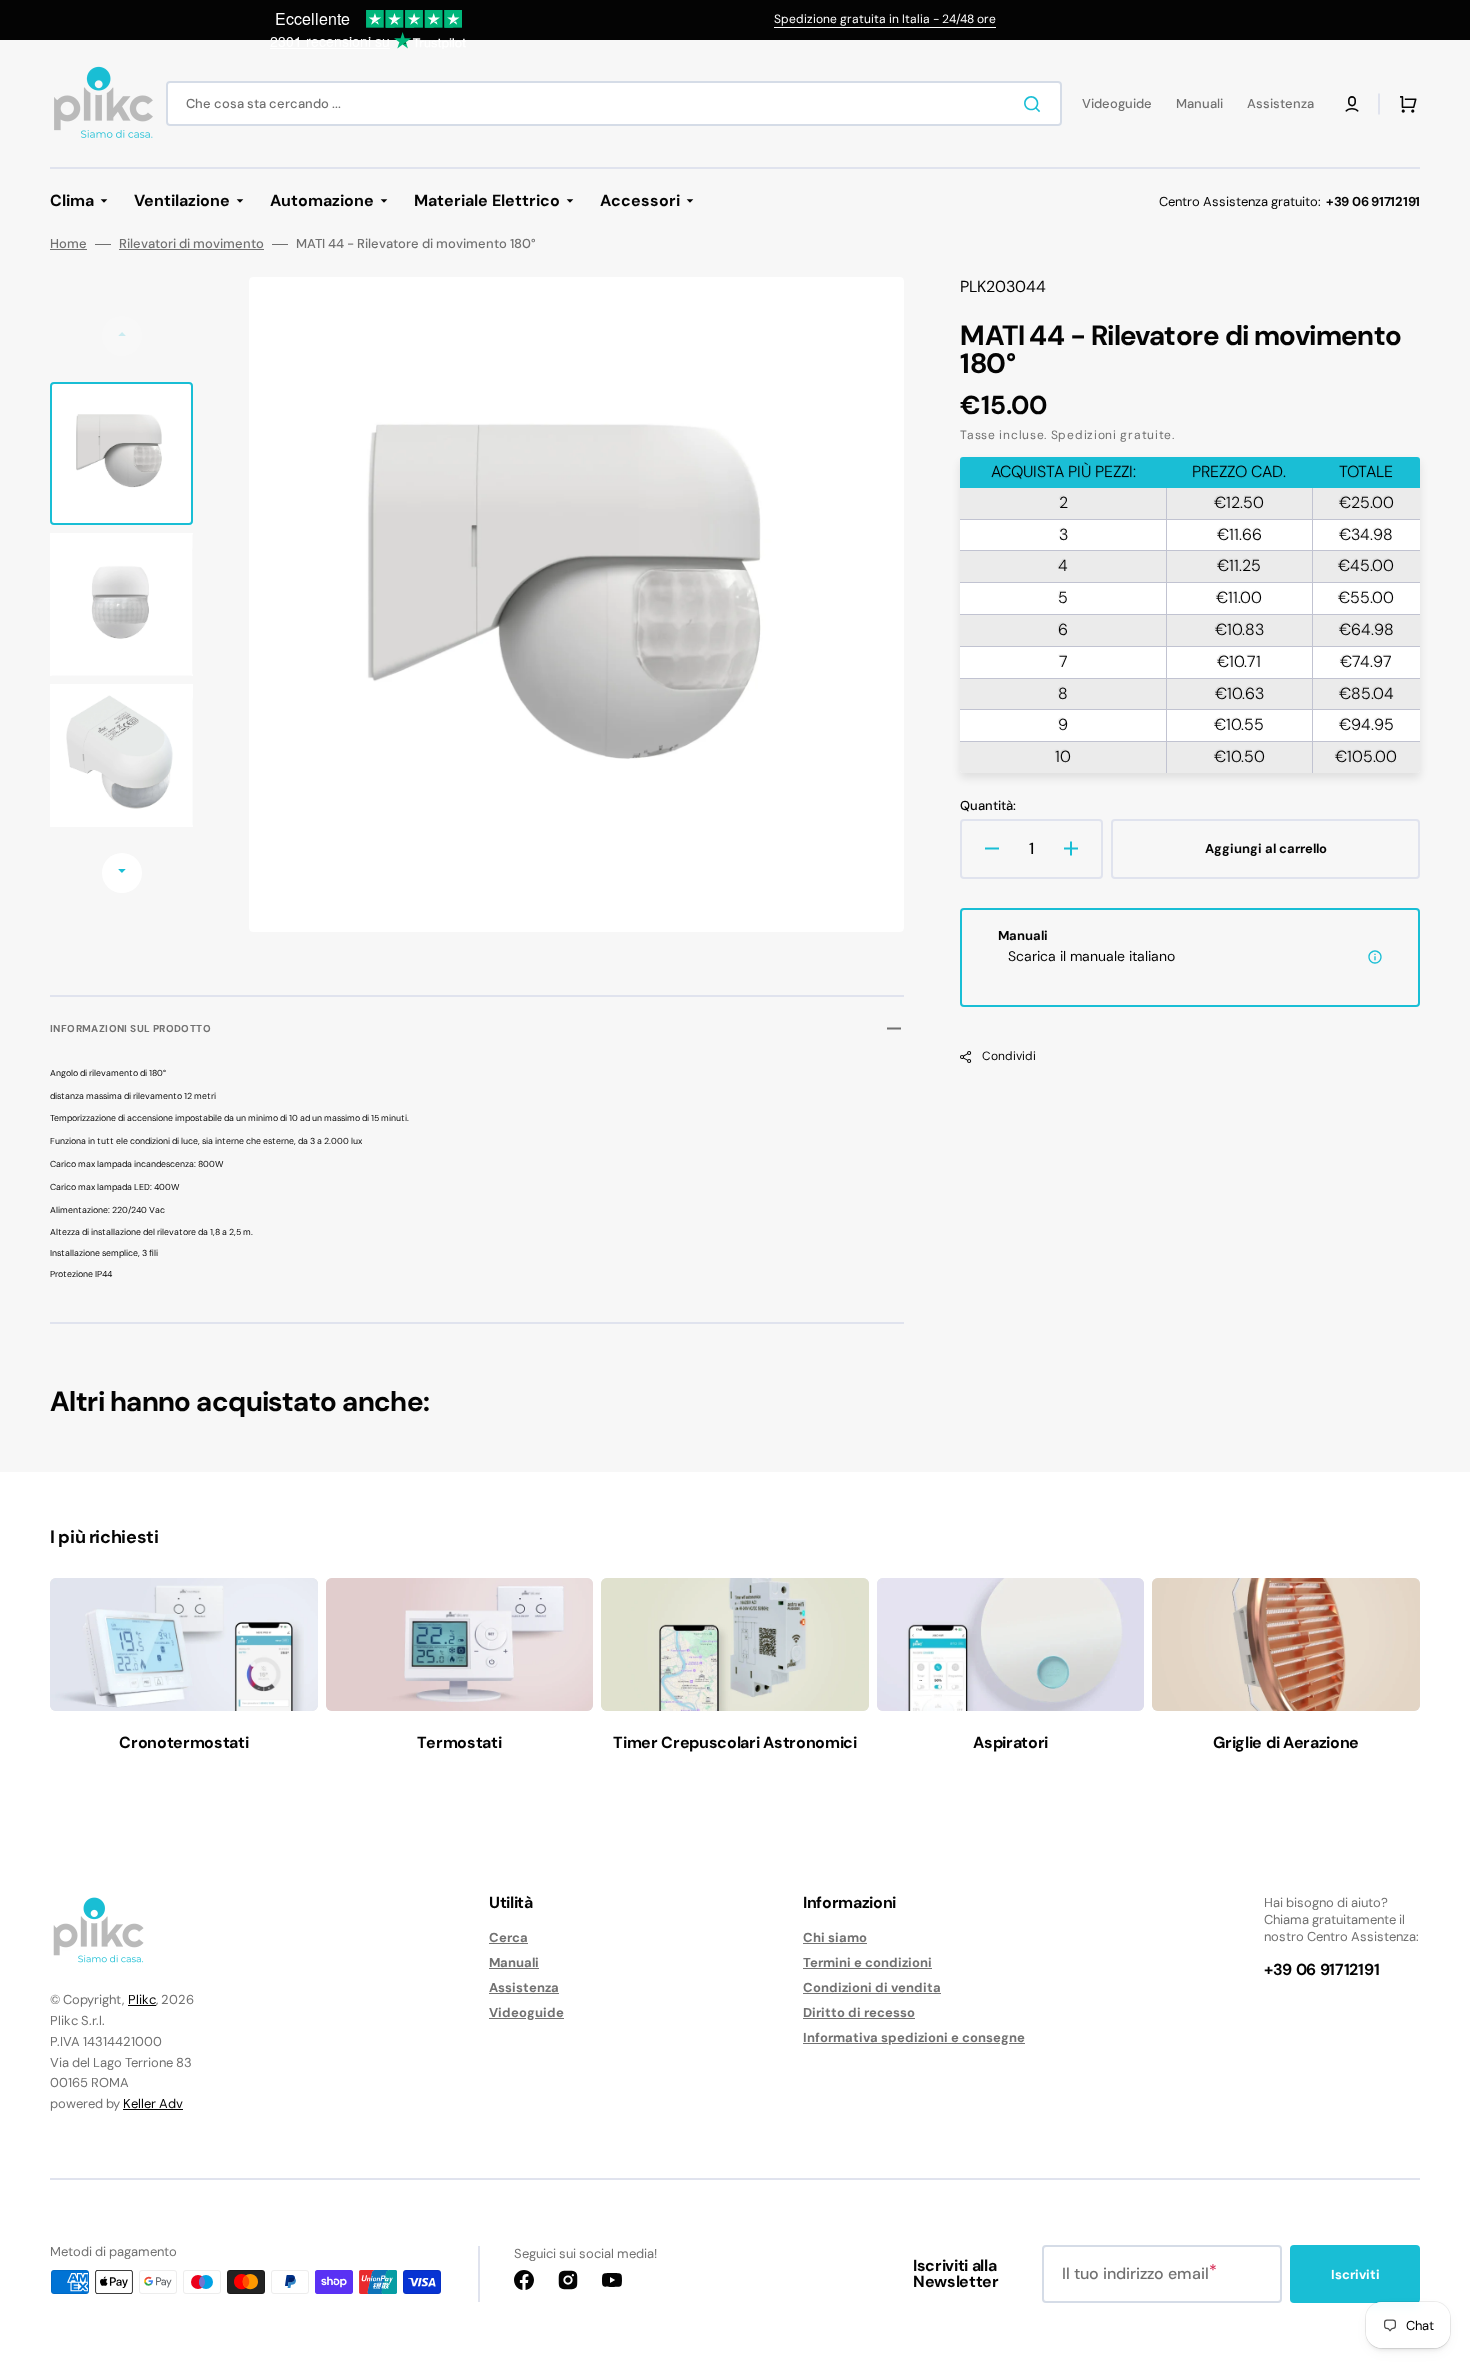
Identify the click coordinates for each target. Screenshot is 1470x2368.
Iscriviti (1355, 2274)
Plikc (142, 1999)
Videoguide (526, 2012)
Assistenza (524, 1987)
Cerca (508, 1938)
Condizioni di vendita (872, 1987)
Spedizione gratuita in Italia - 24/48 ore (885, 19)
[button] (1352, 104)
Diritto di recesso (859, 2012)
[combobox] (614, 103)
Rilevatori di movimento (191, 244)
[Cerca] (1036, 104)
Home (68, 244)
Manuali (514, 1962)
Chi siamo (835, 1938)
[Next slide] (122, 873)
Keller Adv (153, 2103)
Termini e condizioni (867, 1962)
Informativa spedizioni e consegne (914, 2037)
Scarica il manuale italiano (1091, 956)
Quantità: (988, 806)
